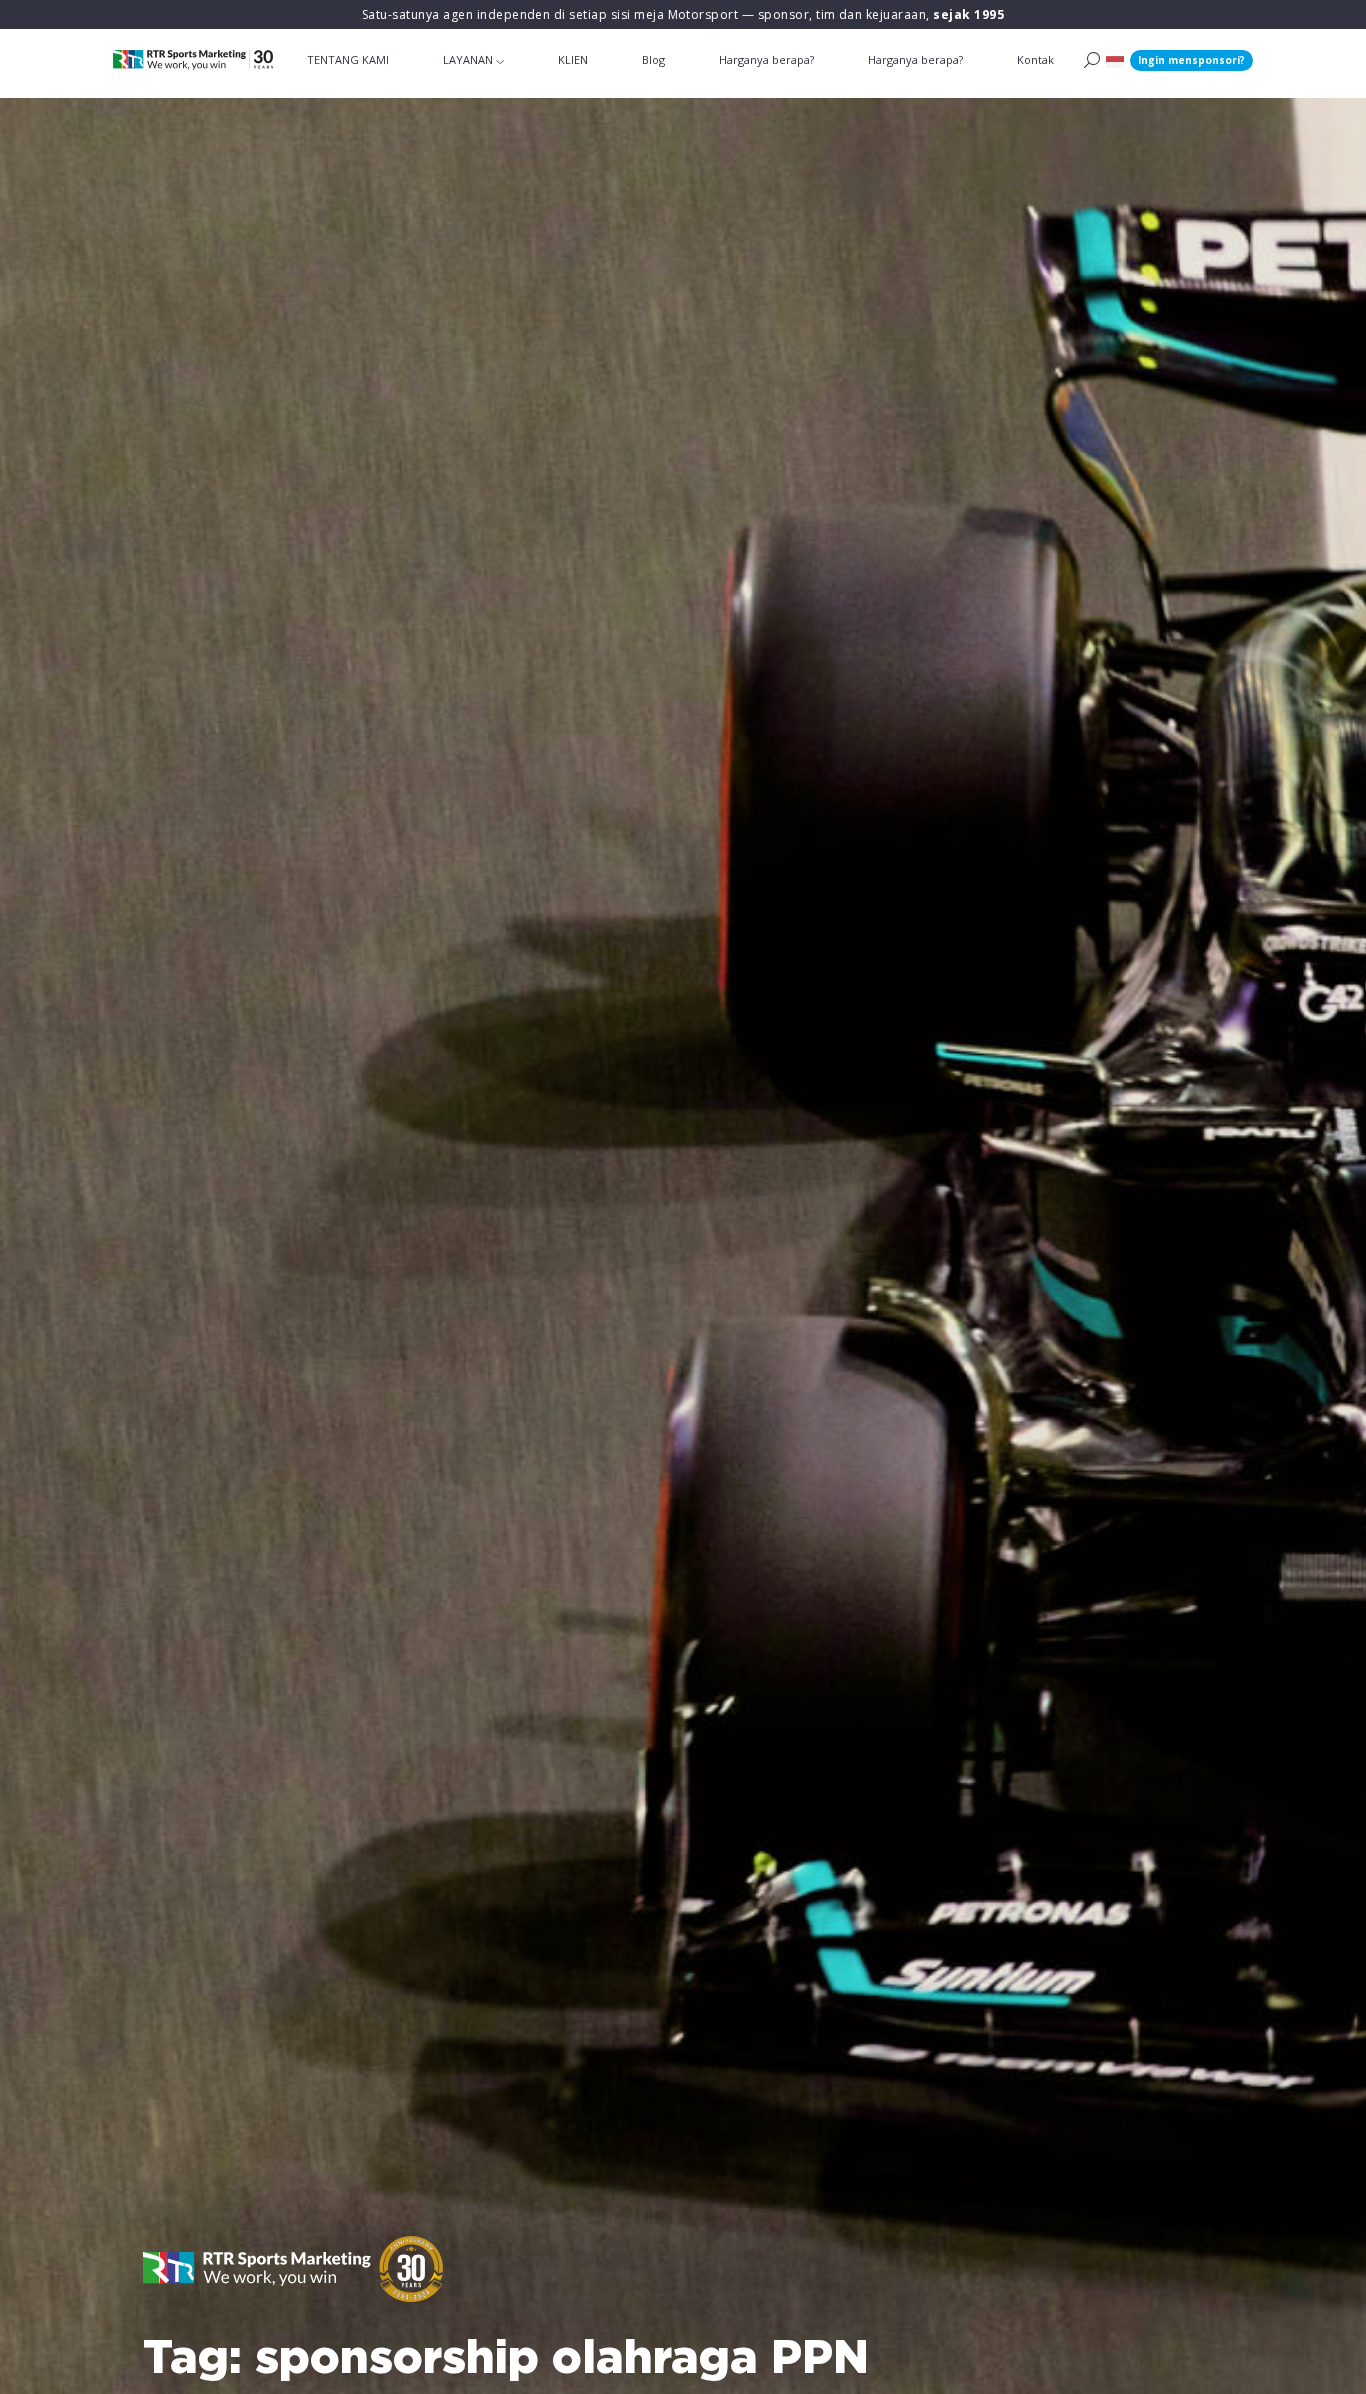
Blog (653, 59)
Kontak (1035, 59)
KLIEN (573, 59)
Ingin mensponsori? (1191, 60)
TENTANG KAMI (348, 59)
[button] (1115, 60)
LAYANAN (468, 59)
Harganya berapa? (766, 59)
